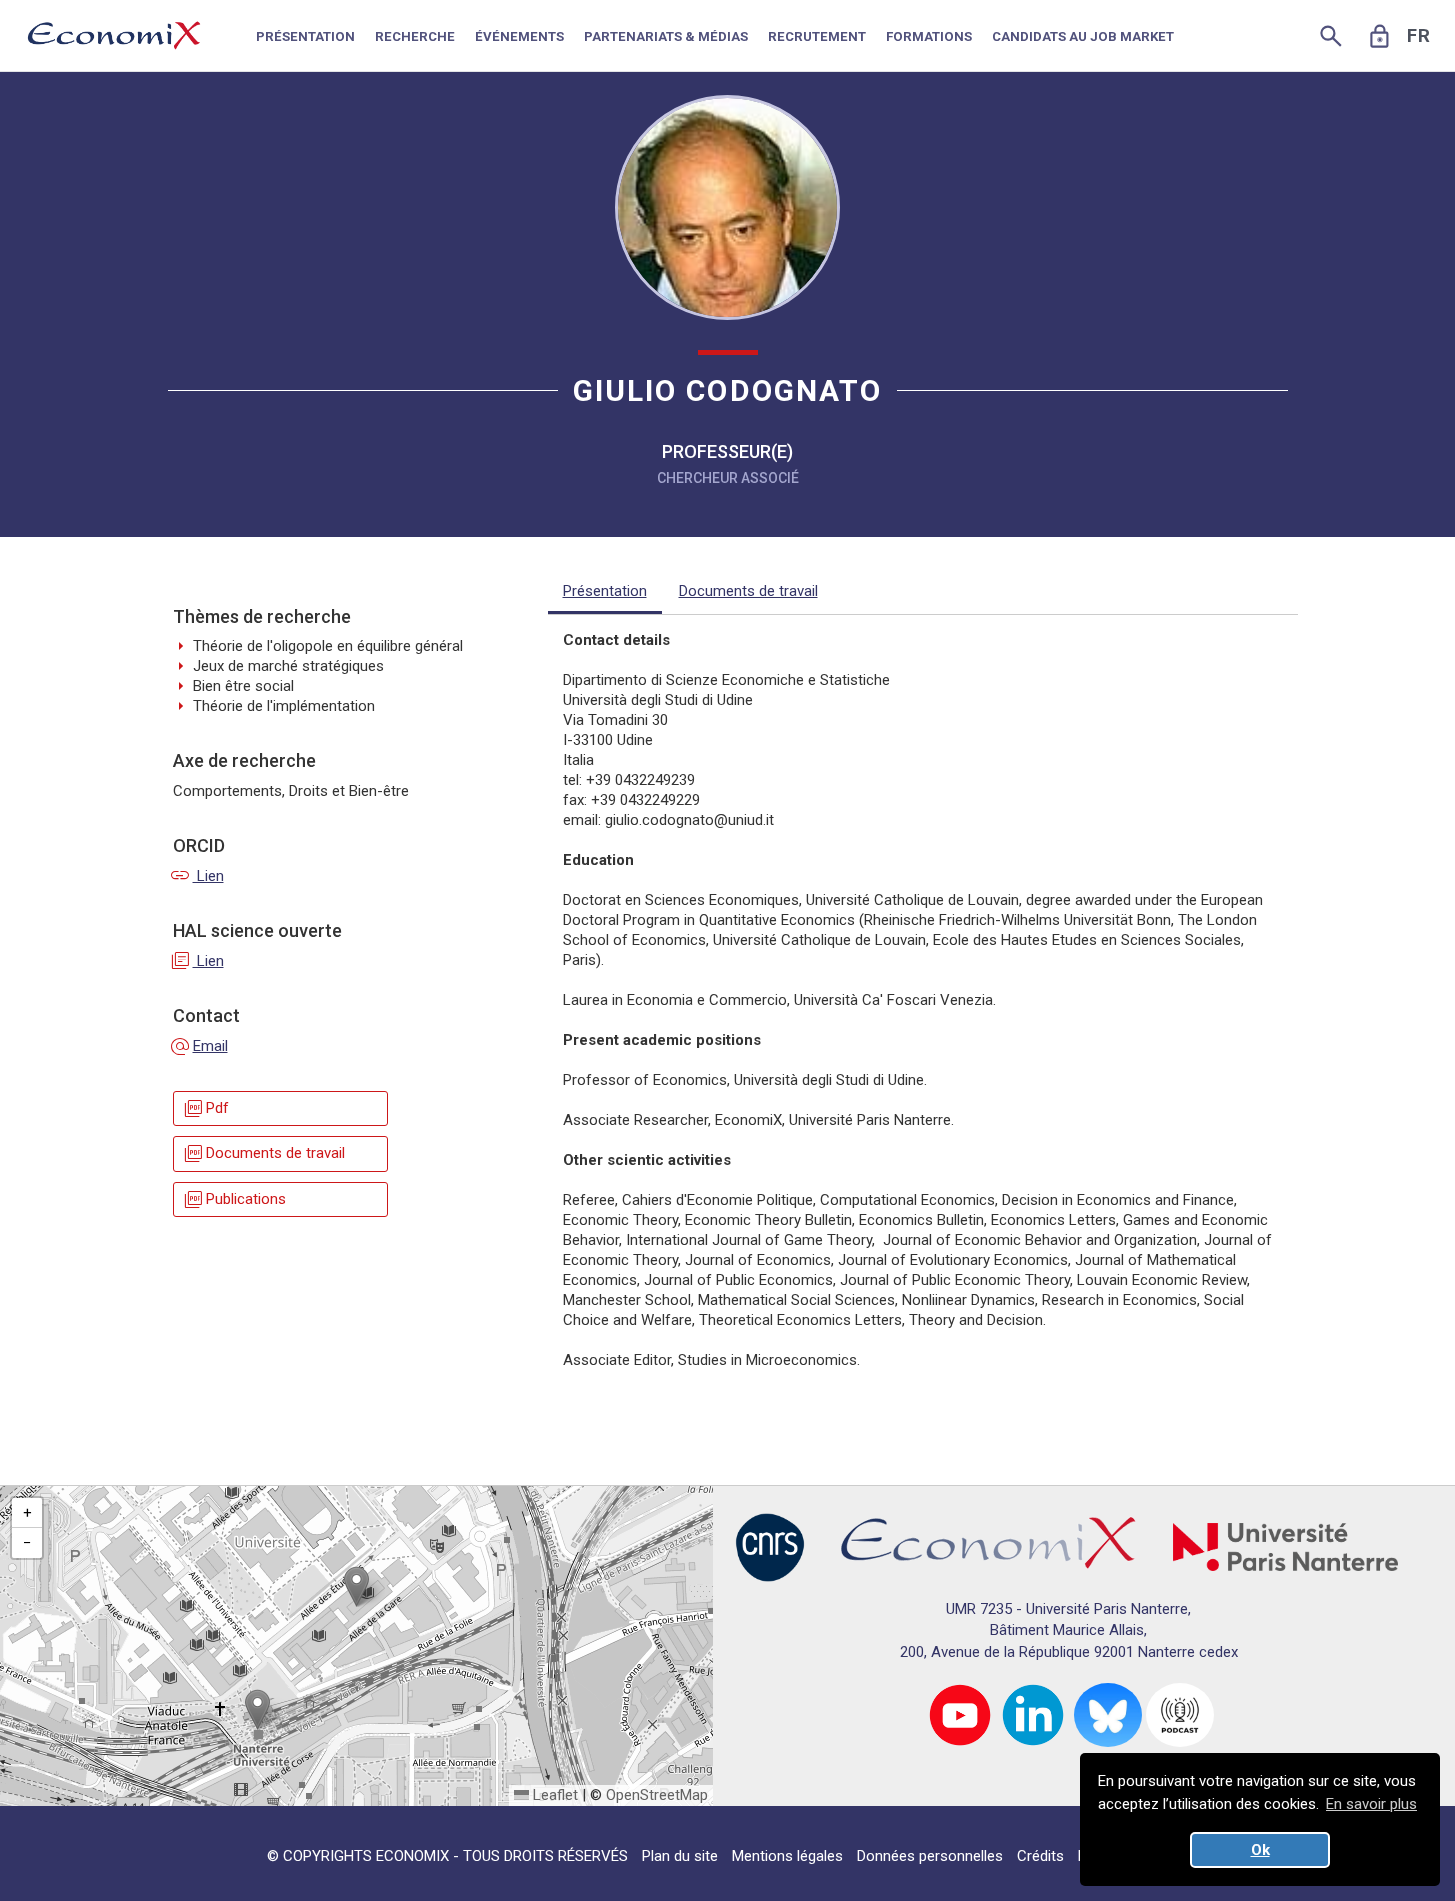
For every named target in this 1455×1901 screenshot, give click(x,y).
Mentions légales (787, 1856)
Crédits (1040, 1856)
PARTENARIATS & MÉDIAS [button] (666, 36)
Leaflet (553, 1795)
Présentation (605, 591)
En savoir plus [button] (1371, 1804)
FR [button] (1419, 36)
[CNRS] (770, 1546)
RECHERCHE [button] (415, 36)
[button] (356, 1586)
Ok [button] (1260, 1850)
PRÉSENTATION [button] (305, 36)
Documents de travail (263, 1153)
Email (200, 1046)
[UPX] (1285, 1546)
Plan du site (680, 1856)
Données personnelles (930, 1856)
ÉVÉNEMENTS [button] (519, 36)
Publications (234, 1199)
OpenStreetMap (657, 1795)
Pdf (205, 1108)
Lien (198, 876)
